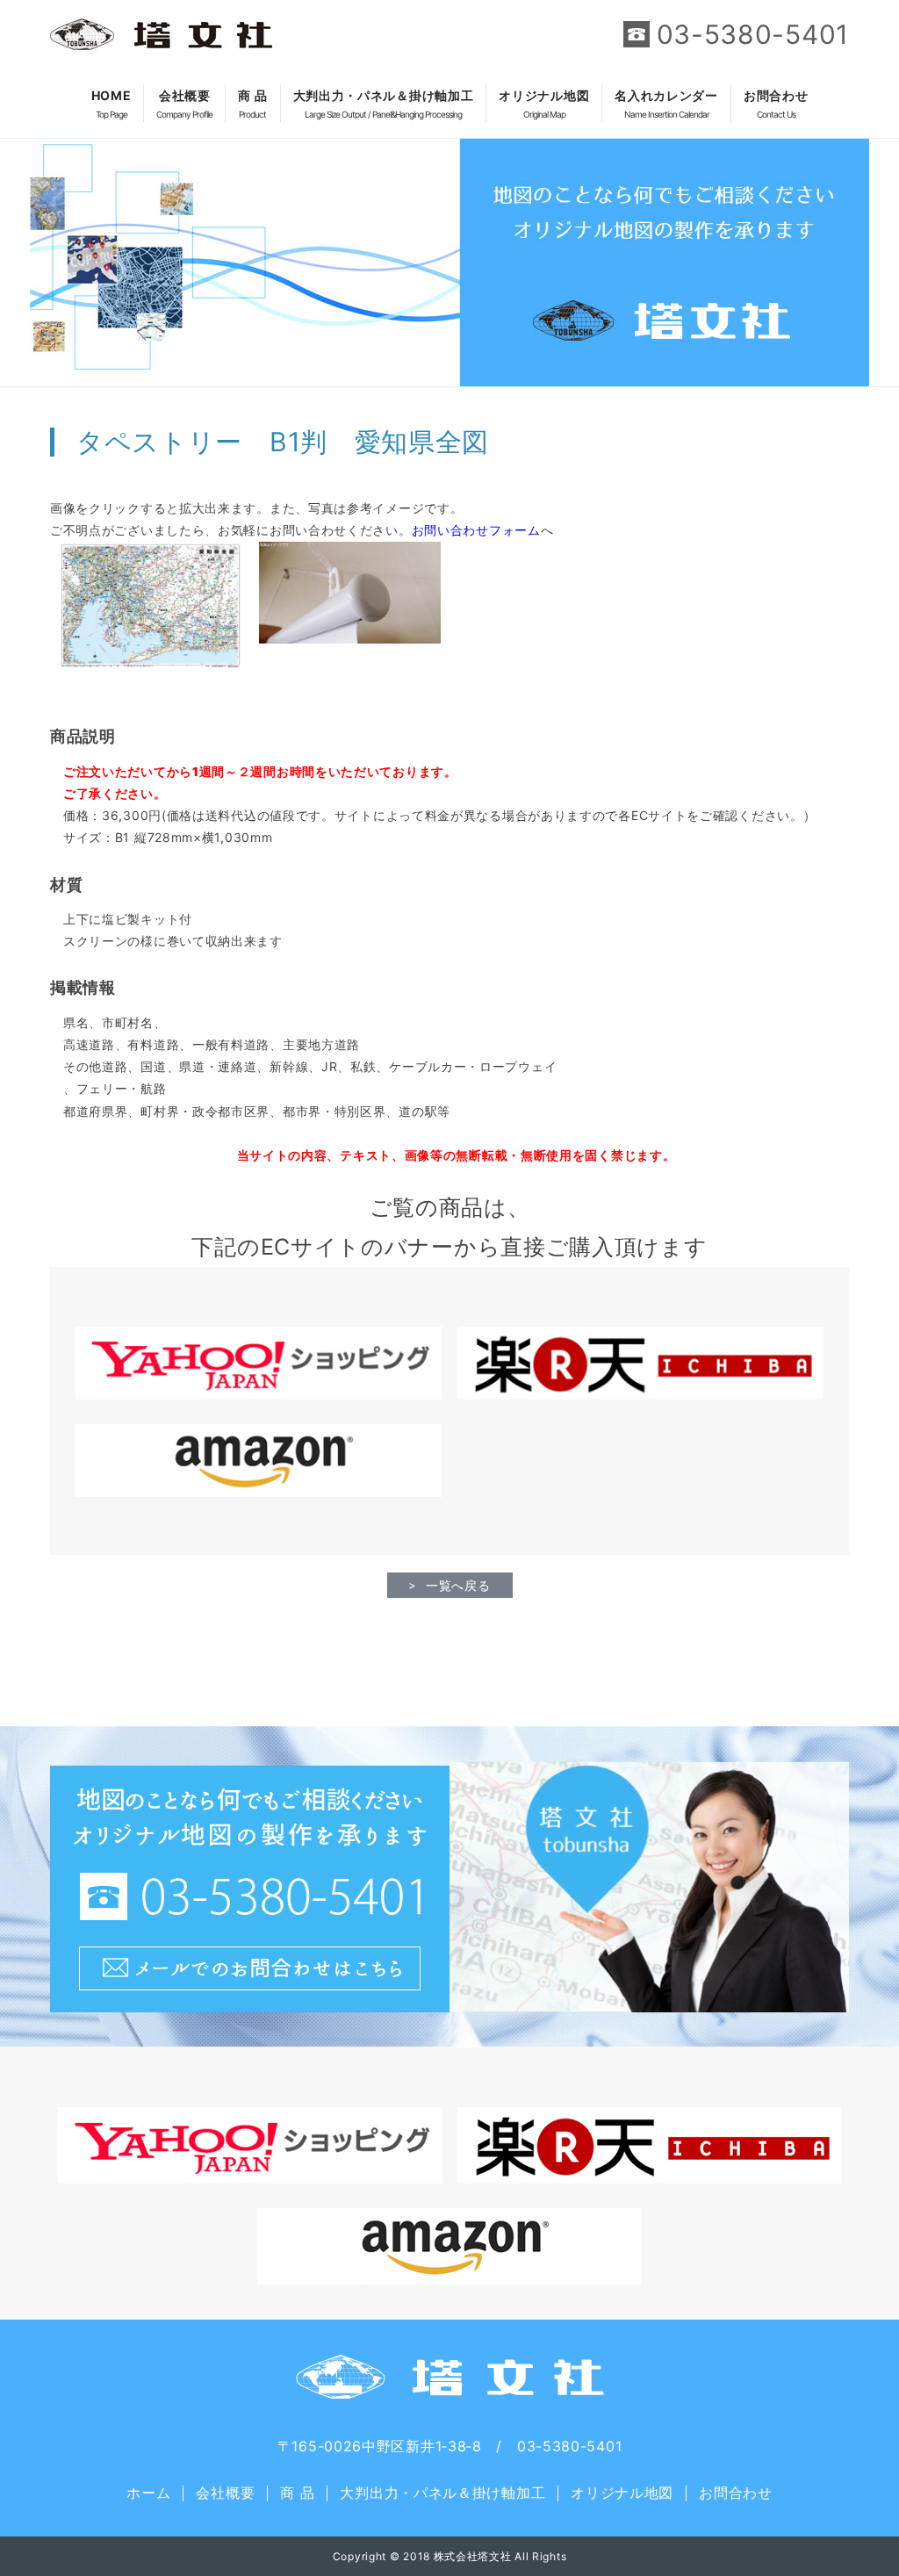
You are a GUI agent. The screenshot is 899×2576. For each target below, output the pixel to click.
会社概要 (184, 104)
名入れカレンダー (666, 104)
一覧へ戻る (458, 1585)
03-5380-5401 (753, 34)
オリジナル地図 (544, 104)
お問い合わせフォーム (476, 530)
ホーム (148, 2493)
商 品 (252, 104)
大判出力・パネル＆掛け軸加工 (384, 104)
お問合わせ (776, 104)
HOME (111, 104)
